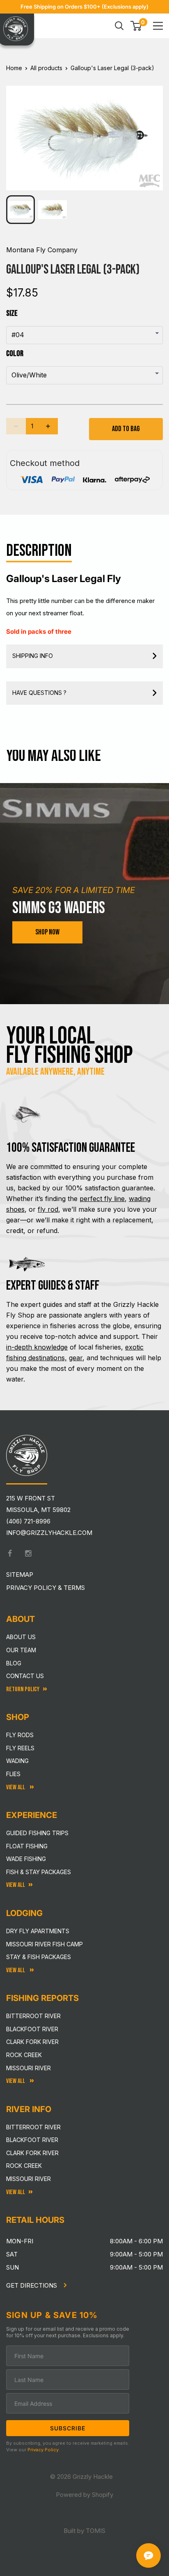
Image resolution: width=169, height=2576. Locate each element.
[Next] (151, 132)
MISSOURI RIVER (29, 2179)
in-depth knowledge (37, 1347)
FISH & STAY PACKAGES (39, 1872)
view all (16, 1885)
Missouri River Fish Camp (45, 1944)
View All (16, 1787)
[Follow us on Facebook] (10, 1553)
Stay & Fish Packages (39, 1957)
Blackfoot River (32, 2029)
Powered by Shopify (84, 2495)
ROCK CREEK (24, 2166)
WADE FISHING (26, 1859)
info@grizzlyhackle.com (49, 1533)
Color (15, 354)
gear (76, 1358)
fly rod (48, 1209)
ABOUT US (21, 1637)
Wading (17, 1761)
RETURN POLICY (23, 1689)
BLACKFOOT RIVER (32, 2140)
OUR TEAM (21, 1650)
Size (12, 313)
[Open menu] (158, 26)
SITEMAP (20, 1575)
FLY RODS (20, 1735)
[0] (136, 26)
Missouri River (29, 2068)
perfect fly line (102, 1199)
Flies (13, 1774)
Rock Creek (24, 2055)
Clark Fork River (32, 2042)
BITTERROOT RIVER (33, 2127)
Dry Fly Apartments (38, 1931)
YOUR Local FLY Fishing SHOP (70, 1046)
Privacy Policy (43, 2450)
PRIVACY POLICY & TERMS (46, 1588)
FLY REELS (20, 1748)
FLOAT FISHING (27, 1846)
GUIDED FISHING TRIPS (37, 1833)
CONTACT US (25, 1676)
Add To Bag (126, 429)
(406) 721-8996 (28, 1521)
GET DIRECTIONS (32, 2285)
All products (46, 68)
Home (14, 68)
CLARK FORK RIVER (32, 2153)
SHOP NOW (47, 932)
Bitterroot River (33, 2016)
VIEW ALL (16, 1970)
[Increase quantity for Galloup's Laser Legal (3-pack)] (48, 426)
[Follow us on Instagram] (28, 1553)
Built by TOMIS (84, 2531)
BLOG (14, 1663)
